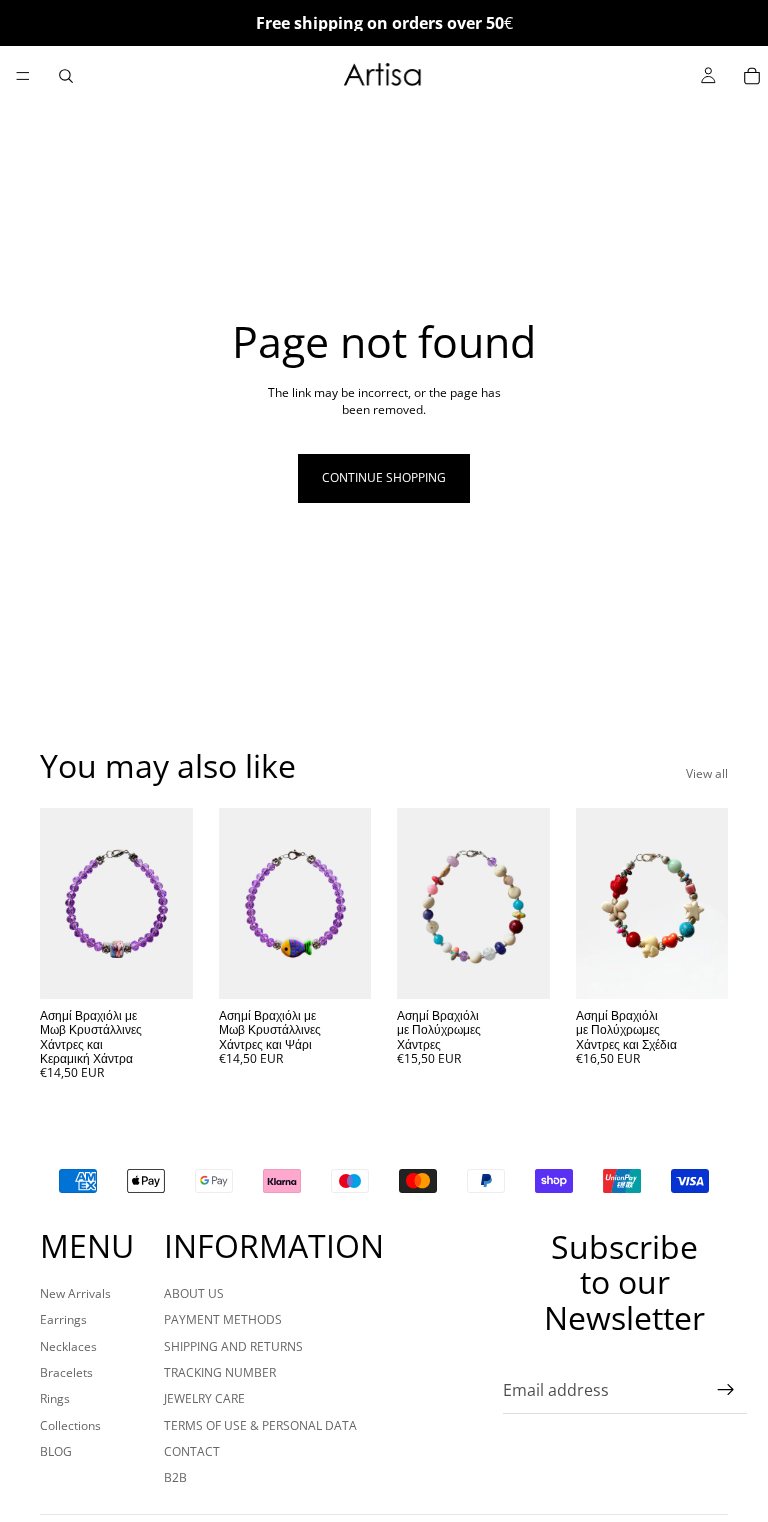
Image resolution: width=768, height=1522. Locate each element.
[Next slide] (171, 903)
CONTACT (192, 1451)
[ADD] (162, 968)
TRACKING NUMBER (220, 1372)
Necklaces (68, 1346)
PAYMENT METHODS (223, 1319)
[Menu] (23, 76)
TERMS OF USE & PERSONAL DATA (260, 1425)
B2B (175, 1477)
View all (707, 774)
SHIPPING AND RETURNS (233, 1346)
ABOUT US (194, 1293)
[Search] (66, 76)
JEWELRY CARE (204, 1398)
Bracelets (66, 1372)
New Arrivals (75, 1293)
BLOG (56, 1451)
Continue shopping (384, 477)
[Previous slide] (62, 903)
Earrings (63, 1319)
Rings (55, 1398)
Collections (70, 1425)
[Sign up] (726, 1390)
